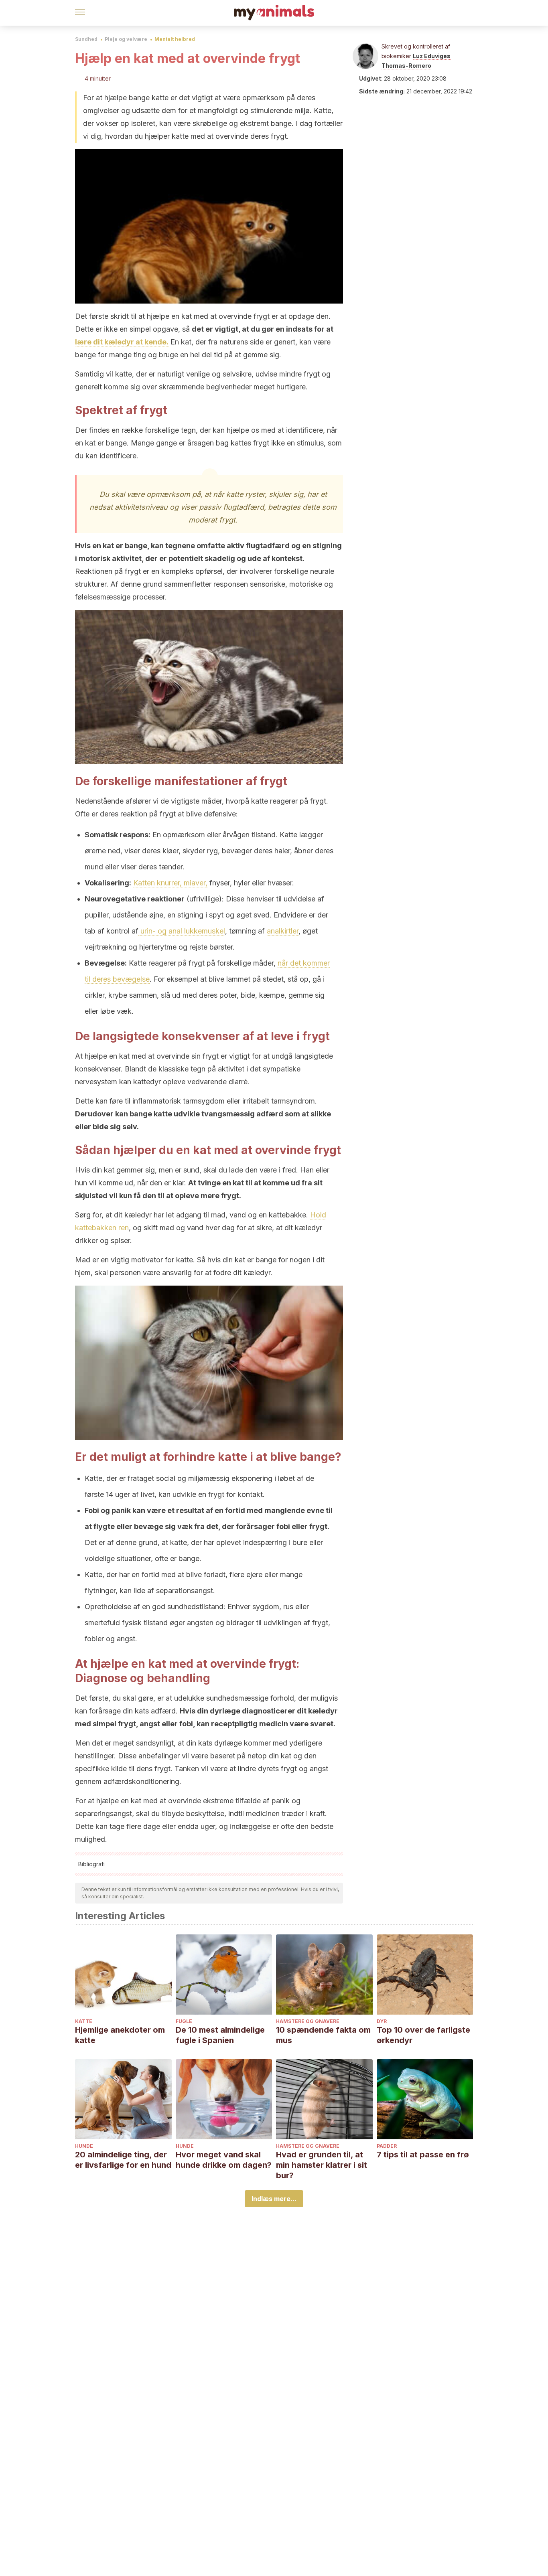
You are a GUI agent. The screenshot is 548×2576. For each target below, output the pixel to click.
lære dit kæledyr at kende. (122, 342)
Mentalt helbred (175, 39)
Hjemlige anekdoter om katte (120, 2035)
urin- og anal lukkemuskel (182, 931)
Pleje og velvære (126, 39)
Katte (84, 2021)
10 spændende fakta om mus (323, 2035)
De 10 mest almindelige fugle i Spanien (220, 2035)
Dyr (382, 2021)
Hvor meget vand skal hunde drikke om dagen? (224, 2160)
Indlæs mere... (274, 2199)
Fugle (184, 2021)
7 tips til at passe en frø (423, 2155)
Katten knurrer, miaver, (170, 883)
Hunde (84, 2146)
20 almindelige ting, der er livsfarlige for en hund (123, 2160)
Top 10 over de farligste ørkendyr (423, 2035)
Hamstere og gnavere (308, 2021)
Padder (387, 2146)
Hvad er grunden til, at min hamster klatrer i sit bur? (322, 2165)
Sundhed (86, 39)
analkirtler (283, 931)
